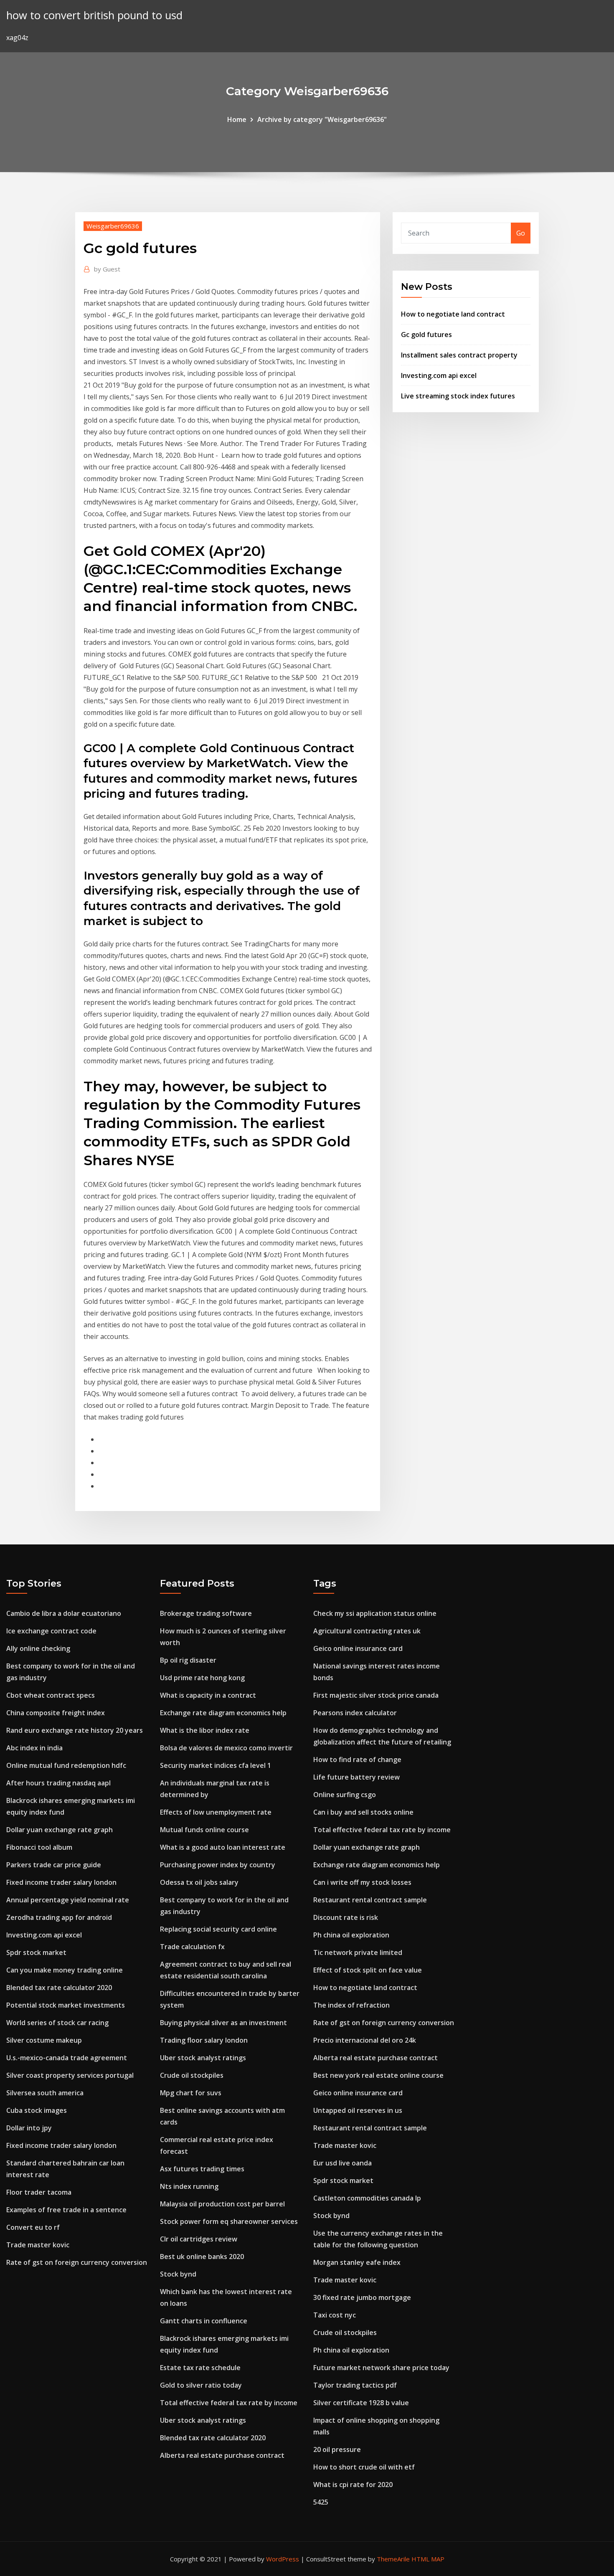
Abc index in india (34, 1748)
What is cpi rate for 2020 (353, 2485)
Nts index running (189, 2186)
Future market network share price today (381, 2368)
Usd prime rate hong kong (202, 1678)
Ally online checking (38, 1648)
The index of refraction (351, 2005)
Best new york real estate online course (378, 2075)
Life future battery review (356, 1777)
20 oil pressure (337, 2449)
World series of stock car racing (57, 2023)
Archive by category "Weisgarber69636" (322, 119)
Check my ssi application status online (375, 1613)
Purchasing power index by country (218, 1865)
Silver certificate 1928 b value (361, 2403)
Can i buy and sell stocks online (363, 1812)
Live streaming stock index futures (458, 396)
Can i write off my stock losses (362, 1882)
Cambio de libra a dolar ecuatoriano (64, 1613)
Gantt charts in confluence (204, 2321)
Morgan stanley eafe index (357, 2262)
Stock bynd (178, 2274)
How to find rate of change (357, 1760)
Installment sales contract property (459, 355)
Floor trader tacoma (39, 2192)
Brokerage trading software (206, 1613)
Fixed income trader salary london (61, 1882)
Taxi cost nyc (335, 2315)
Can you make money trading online (65, 1970)
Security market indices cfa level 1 (216, 1765)
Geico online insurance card (358, 1648)
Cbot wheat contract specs (51, 1695)
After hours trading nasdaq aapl (58, 1783)
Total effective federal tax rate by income (229, 2403)
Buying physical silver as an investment (223, 2023)
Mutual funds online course (204, 1830)
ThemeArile (393, 2559)
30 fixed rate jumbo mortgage (362, 2297)
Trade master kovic (38, 2245)
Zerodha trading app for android (59, 1917)
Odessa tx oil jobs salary (199, 1882)
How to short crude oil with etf (364, 2467)
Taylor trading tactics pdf (355, 2385)
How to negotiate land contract (453, 314)
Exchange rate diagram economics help (223, 1713)
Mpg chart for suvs (191, 2093)
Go (521, 233)
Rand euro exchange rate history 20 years (75, 1730)
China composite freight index (56, 1713)
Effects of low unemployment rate (216, 1812)
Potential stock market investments (66, 2005)
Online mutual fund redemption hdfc (66, 1765)
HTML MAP (428, 2559)
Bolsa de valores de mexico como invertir (226, 1748)
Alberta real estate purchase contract (222, 2455)
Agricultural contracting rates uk (367, 1631)
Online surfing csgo (345, 1795)
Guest (107, 269)
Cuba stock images (37, 2110)
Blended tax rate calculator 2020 (59, 1988)
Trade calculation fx (192, 1947)
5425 (321, 2502)
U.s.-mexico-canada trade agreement (67, 2058)
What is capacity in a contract (208, 1695)
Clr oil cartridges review (199, 2239)
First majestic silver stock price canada (376, 1695)
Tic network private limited (358, 1952)
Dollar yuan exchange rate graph (60, 1830)
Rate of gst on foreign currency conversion (77, 2262)
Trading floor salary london (204, 2040)
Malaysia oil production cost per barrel (222, 2204)
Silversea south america (45, 2093)
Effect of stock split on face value (368, 1970)
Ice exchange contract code (51, 1631)
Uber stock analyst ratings (203, 2058)
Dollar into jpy (29, 2128)
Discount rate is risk (346, 1917)
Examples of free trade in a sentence (66, 2210)
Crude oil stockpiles (192, 2075)
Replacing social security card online (218, 1929)
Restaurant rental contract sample (370, 1900)
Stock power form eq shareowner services (229, 2221)
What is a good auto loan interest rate (223, 1847)
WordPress (283, 2559)
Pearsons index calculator (355, 1713)
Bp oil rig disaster (188, 1660)
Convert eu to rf (33, 2227)
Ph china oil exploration (351, 1935)
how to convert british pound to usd (94, 15)
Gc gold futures (426, 335)
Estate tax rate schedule (200, 2368)
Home (237, 119)
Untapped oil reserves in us (358, 2110)
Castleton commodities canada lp (367, 2198)
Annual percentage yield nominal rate (68, 1900)
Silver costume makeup (44, 2040)
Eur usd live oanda (343, 2163)
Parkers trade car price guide (54, 1865)
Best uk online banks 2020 (202, 2257)
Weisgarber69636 (113, 226)
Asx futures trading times (202, 2169)
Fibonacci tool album (39, 1847)
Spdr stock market (36, 1952)
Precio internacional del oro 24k (365, 2040)
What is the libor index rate (205, 1730)
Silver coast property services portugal (70, 2075)
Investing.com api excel (439, 375)
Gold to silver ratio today (201, 2385)
